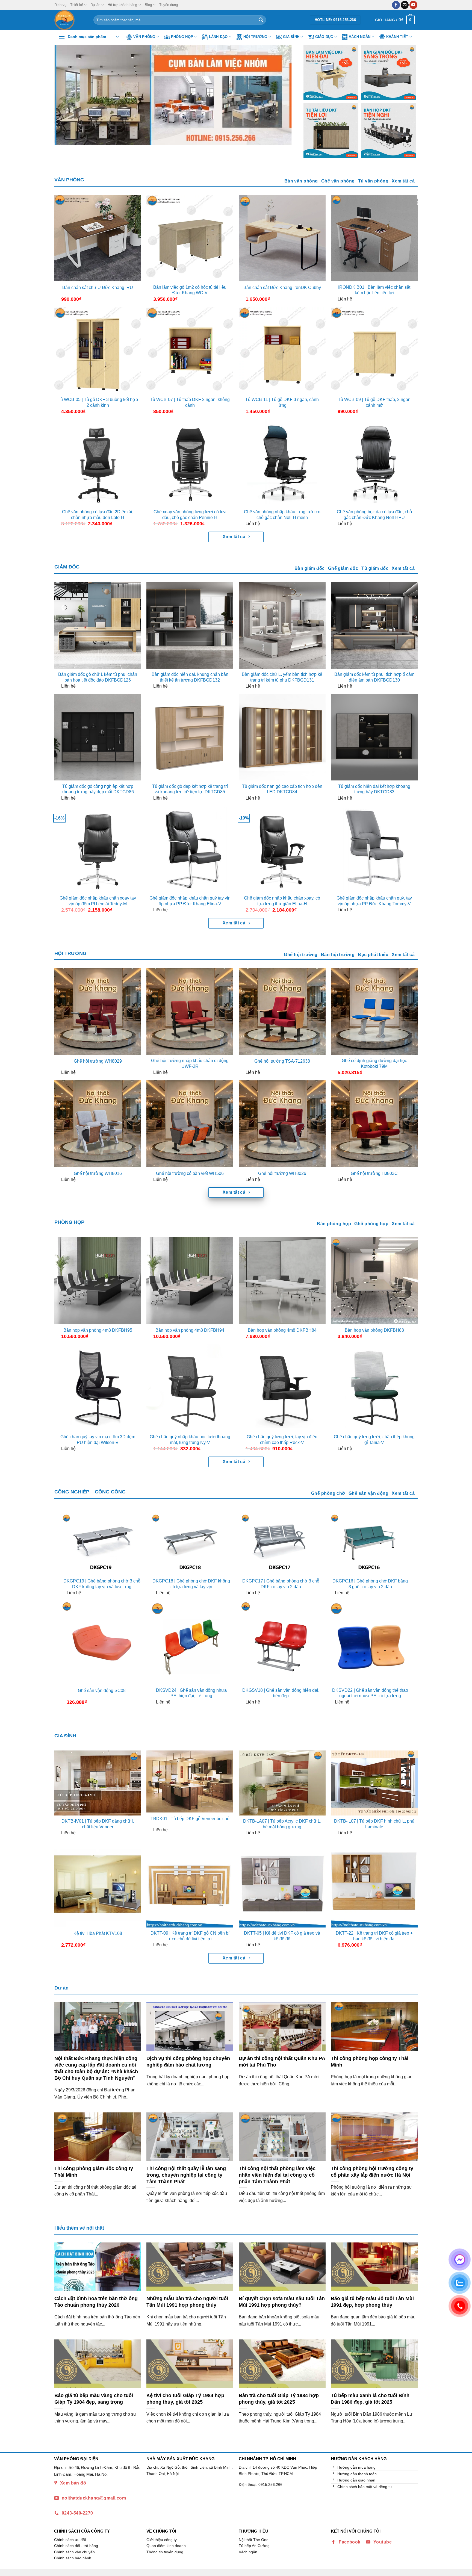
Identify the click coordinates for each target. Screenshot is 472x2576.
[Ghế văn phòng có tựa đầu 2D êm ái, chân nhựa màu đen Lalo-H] (98, 463)
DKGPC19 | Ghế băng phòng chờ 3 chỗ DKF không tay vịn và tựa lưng (102, 1584)
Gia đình (291, 37)
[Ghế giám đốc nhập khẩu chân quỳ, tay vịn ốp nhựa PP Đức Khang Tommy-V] (374, 849)
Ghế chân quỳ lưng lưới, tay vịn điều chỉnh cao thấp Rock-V (282, 1440)
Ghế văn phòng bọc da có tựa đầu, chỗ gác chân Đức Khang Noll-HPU (374, 515)
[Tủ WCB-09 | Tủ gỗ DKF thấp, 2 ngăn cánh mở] (374, 350)
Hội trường (255, 37)
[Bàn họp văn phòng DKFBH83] (374, 1281)
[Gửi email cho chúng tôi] (405, 5)
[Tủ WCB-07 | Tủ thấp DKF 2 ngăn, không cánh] (190, 350)
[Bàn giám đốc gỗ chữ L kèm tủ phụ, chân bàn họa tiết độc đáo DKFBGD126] (98, 625)
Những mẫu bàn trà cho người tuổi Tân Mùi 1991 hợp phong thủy (187, 2302)
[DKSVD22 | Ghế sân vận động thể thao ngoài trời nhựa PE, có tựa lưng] (370, 1642)
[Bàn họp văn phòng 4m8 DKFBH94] (190, 1281)
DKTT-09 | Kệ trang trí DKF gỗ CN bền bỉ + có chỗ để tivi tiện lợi (190, 1936)
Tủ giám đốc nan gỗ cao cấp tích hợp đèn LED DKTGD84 (282, 789)
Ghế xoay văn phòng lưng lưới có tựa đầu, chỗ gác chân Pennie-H (190, 515)
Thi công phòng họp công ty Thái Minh (370, 2061)
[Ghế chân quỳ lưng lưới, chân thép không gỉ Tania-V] (374, 1388)
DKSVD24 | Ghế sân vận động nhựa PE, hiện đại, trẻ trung (191, 1693)
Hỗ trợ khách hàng (122, 5)
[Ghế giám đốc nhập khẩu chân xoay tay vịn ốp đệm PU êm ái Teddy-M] (98, 849)
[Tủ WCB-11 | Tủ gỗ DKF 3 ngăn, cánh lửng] (282, 350)
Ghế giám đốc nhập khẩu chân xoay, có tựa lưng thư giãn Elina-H (282, 901)
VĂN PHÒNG (69, 180)
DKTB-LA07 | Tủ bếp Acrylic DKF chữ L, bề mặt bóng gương (282, 1824)
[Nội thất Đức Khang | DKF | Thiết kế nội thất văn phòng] (70, 20)
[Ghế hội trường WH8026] (282, 1124)
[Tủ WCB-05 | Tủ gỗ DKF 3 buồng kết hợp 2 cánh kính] (98, 350)
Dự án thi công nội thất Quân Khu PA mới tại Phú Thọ (282, 2061)
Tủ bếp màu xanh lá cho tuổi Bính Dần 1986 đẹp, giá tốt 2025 (370, 2399)
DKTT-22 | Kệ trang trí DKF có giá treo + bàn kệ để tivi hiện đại (374, 1936)
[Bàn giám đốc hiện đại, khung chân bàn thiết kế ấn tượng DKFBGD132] (190, 625)
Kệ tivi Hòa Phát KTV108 (98, 1933)
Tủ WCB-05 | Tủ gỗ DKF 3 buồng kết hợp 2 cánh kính (98, 402)
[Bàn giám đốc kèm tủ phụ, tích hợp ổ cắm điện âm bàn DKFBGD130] (374, 625)
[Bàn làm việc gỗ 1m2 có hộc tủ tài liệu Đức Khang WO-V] (190, 238)
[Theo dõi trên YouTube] (413, 5)
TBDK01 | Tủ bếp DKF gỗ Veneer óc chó (190, 1819)
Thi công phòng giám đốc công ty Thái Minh (94, 2172)
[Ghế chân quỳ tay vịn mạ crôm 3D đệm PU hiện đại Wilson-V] (98, 1388)
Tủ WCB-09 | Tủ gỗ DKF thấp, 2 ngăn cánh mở (374, 402)
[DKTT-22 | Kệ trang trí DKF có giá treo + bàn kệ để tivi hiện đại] (374, 1884)
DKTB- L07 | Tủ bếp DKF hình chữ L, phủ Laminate (374, 1824)
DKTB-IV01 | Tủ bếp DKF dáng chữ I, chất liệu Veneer (98, 1824)
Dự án (95, 5)
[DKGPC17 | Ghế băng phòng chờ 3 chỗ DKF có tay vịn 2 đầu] (281, 1544)
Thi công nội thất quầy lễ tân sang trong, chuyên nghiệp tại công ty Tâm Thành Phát (186, 2175)
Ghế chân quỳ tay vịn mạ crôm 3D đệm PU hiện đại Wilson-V (98, 1440)
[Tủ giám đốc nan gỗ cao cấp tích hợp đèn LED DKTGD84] (282, 737)
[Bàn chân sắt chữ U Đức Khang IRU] (98, 238)
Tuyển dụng (169, 5)
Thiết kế (77, 5)
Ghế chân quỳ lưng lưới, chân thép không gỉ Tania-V (374, 1440)
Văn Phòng (144, 37)
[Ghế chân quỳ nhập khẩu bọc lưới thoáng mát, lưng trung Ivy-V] (190, 1388)
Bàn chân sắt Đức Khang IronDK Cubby (282, 288)
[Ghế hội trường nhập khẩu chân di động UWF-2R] (190, 1012)
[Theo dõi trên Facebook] (396, 5)
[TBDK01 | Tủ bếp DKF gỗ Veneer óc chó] (190, 1782)
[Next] (282, 95)
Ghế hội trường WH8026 (282, 1173)
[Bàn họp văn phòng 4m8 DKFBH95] (98, 1281)
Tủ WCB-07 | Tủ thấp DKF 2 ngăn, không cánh (190, 402)
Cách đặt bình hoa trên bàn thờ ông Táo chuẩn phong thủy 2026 (96, 2302)
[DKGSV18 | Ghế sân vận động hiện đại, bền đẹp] (281, 1642)
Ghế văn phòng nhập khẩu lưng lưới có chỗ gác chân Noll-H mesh (282, 515)
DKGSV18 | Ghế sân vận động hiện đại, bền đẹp (281, 1693)
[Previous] (66, 95)
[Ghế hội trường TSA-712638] (282, 1012)
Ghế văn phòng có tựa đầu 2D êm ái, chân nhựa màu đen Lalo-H (98, 515)
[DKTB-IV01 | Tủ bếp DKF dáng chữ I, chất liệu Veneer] (98, 1783)
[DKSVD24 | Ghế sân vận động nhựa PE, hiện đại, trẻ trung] (191, 1642)
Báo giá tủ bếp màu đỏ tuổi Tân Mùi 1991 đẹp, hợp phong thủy (372, 2302)
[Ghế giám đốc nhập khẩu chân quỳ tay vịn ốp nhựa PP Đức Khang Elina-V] (190, 849)
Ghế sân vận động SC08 (102, 1691)
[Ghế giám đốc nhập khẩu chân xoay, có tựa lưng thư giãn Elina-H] (282, 849)
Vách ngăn (360, 37)
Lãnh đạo (218, 37)
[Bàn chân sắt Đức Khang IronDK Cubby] (282, 238)
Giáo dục (324, 37)
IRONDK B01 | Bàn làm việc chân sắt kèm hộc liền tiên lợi (374, 290)
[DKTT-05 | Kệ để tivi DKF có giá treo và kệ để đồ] (282, 1884)
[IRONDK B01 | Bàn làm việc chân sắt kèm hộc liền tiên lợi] (374, 238)
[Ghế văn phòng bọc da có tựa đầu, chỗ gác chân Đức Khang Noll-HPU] (374, 463)
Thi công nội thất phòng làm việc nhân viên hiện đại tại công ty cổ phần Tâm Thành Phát (277, 2175)
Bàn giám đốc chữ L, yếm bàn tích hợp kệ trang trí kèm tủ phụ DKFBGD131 (282, 677)
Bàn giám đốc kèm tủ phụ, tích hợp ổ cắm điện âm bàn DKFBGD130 (374, 677)
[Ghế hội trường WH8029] (98, 1012)
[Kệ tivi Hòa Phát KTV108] (98, 1884)
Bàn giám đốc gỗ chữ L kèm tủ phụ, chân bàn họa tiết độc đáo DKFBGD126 (98, 677)
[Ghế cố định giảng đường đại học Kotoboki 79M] (374, 1012)
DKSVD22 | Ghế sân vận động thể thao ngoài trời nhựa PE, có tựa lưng (370, 1693)
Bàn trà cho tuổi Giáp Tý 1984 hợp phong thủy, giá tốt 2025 (279, 2399)
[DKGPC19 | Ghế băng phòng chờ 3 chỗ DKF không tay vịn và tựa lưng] (102, 1544)
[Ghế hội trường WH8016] (98, 1124)
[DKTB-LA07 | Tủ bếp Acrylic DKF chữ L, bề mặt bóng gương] (282, 1783)
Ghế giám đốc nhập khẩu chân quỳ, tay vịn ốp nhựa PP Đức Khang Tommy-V (374, 901)
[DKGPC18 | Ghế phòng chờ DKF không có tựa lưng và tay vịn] (191, 1544)
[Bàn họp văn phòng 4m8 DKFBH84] (282, 1281)
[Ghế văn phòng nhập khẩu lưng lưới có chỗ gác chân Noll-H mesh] (282, 463)
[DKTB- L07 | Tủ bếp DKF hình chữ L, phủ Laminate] (374, 1783)
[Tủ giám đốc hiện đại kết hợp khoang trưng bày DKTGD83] (374, 737)
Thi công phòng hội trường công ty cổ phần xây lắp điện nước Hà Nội (372, 2172)
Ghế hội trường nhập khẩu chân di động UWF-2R (190, 1063)
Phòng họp (182, 37)
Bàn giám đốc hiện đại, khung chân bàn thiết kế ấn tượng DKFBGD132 (190, 677)
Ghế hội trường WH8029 (98, 1061)
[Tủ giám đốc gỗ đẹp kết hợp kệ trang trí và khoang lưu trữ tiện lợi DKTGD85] (190, 737)
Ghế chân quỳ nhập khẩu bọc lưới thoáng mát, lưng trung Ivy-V (190, 1440)
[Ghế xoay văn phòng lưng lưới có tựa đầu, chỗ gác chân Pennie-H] (190, 463)
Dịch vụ (60, 5)
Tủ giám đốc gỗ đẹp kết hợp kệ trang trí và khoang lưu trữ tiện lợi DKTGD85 (190, 789)
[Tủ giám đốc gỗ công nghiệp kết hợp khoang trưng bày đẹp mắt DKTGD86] (98, 737)
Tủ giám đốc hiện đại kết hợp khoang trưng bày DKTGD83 (374, 789)
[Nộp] (261, 20)
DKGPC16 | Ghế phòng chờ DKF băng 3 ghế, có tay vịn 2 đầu (370, 1584)
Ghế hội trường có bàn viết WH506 (190, 1173)
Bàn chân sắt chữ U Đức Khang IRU (98, 288)
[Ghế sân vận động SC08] (102, 1642)
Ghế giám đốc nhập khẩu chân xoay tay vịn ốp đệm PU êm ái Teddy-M (98, 901)
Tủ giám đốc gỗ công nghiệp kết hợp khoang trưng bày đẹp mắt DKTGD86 (98, 789)
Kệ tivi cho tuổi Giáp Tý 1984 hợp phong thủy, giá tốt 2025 (185, 2399)
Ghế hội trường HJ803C (374, 1173)
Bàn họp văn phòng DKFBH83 (374, 1330)
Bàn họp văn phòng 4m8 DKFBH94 (190, 1330)
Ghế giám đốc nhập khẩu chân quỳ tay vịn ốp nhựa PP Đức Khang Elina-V (190, 901)
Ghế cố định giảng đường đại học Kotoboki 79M (374, 1063)
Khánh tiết (397, 37)
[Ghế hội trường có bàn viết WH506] (190, 1124)
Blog (148, 5)
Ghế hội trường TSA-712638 (282, 1061)
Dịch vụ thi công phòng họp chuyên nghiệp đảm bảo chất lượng (188, 2061)
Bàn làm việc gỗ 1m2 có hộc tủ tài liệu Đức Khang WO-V (190, 290)
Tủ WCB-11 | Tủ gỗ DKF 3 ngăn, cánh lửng (282, 402)
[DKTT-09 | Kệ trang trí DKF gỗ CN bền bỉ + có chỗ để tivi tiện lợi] (190, 1884)
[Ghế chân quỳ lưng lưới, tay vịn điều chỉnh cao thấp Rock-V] (282, 1388)
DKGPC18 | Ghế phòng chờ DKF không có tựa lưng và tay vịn (191, 1584)
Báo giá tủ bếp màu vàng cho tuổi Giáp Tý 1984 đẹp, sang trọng (94, 2399)
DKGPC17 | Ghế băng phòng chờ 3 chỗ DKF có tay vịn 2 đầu (281, 1584)
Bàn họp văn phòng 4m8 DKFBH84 (282, 1330)
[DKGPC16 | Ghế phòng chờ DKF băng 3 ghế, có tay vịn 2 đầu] (370, 1544)
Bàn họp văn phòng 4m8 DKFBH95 (98, 1330)
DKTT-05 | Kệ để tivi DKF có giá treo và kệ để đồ (282, 1936)
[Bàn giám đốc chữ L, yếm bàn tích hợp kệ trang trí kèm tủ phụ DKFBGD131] (282, 625)
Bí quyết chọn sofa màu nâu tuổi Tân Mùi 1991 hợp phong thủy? (282, 2302)
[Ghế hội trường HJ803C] (374, 1124)
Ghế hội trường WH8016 (98, 1173)
